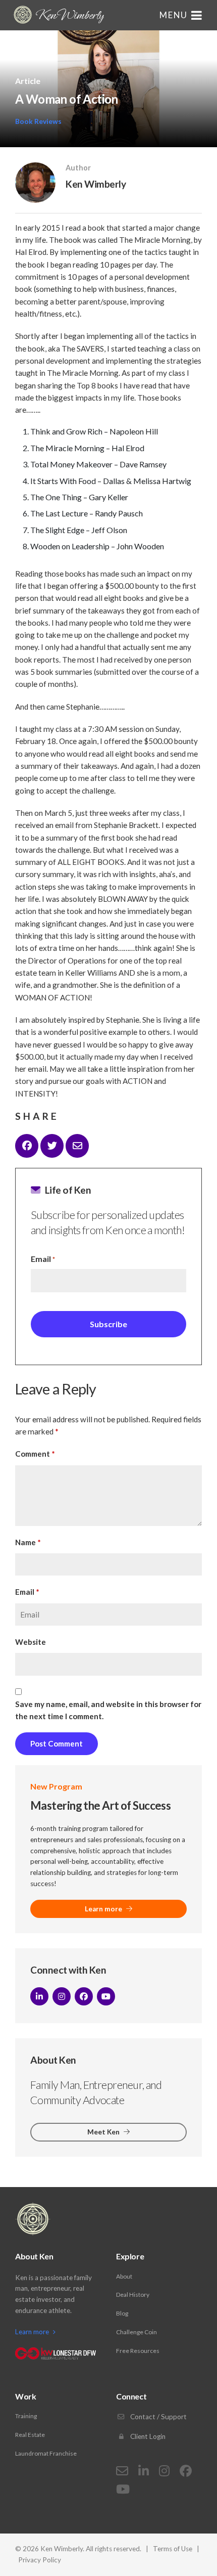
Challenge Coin (137, 2332)
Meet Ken (104, 2132)
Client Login (147, 2436)
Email (43, 1259)
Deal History (133, 2295)
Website (31, 1642)
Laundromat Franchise (46, 2453)
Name (28, 1542)
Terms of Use (173, 2549)
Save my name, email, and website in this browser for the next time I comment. (108, 1710)
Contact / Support (158, 2417)
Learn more (104, 1909)
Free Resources (138, 2351)
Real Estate (30, 2435)
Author (78, 168)
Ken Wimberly (69, 15)
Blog (122, 2313)
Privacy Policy (40, 2560)
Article (28, 81)
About (124, 2276)
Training (26, 2416)
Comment (35, 1454)
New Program (56, 1786)
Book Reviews (38, 121)
